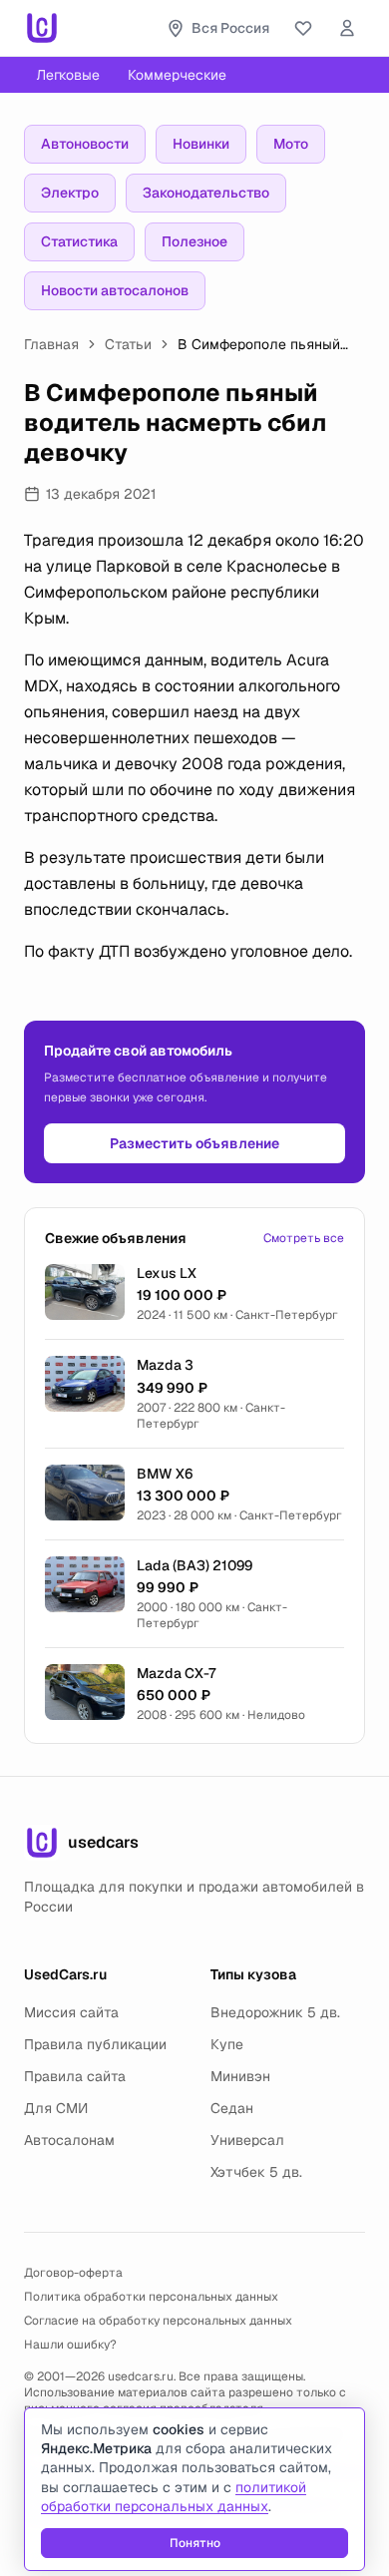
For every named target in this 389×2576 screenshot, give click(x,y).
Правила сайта (75, 2076)
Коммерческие (177, 75)
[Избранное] (303, 28)
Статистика (79, 241)
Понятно (195, 2543)
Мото (291, 144)
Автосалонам (69, 2140)
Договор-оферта (73, 2273)
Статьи (128, 344)
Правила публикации (95, 2044)
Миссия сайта (71, 2012)
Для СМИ (56, 2108)
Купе (227, 2044)
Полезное (194, 241)
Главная (51, 344)
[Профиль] (347, 28)
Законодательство (206, 193)
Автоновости (85, 144)
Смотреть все (304, 1238)
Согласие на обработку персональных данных (158, 2321)
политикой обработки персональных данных (174, 2497)
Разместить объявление (194, 1143)
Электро (70, 193)
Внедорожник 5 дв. (275, 2012)
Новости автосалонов (115, 290)
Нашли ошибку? (70, 2345)
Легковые (68, 75)
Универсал (247, 2140)
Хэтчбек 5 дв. (256, 2172)
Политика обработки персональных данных (151, 2297)
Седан (232, 2108)
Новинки (201, 144)
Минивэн (240, 2076)
